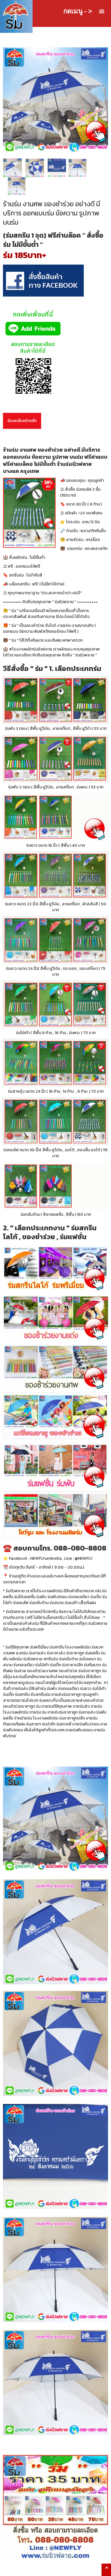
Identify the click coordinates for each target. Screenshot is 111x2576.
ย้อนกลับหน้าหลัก (22, 421)
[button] (102, 12)
